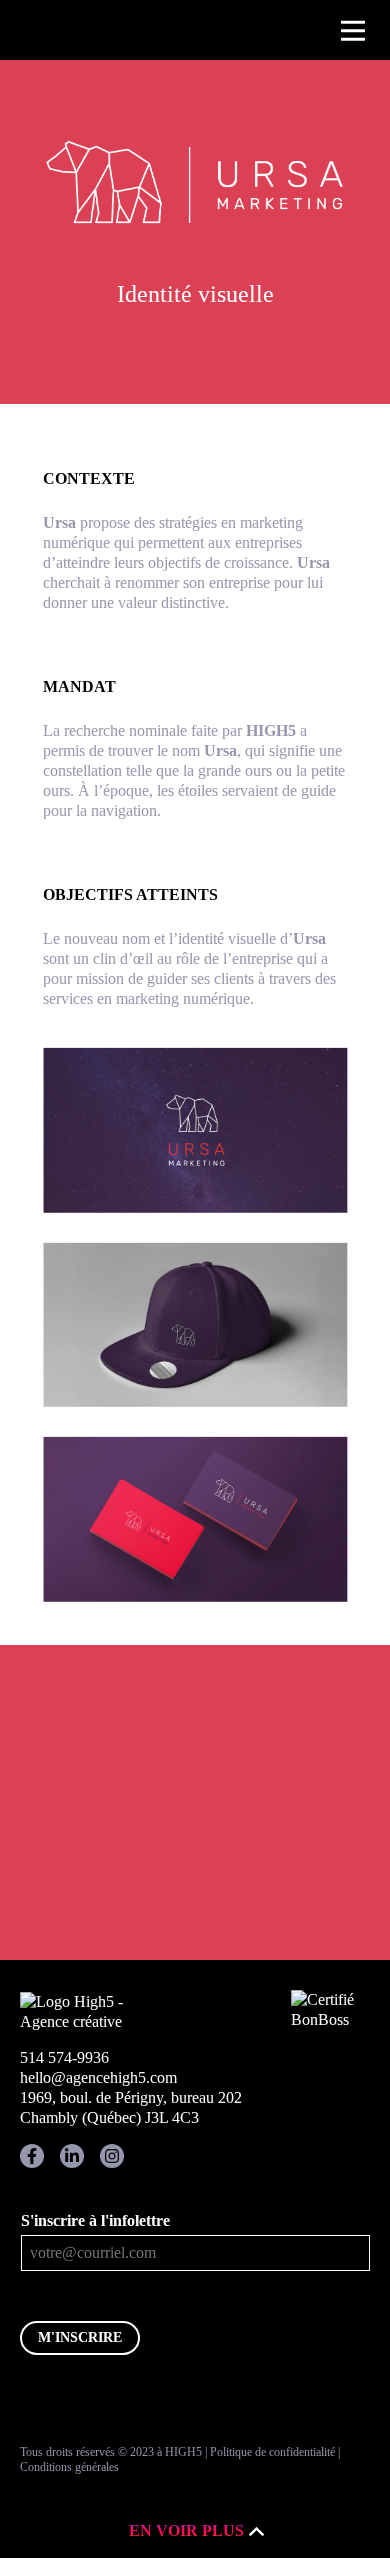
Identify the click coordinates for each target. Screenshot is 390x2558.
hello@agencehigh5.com (98, 2077)
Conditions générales (69, 2467)
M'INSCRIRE (80, 2337)
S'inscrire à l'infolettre (95, 2220)
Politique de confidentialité (272, 2452)
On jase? (195, 1892)
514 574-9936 (64, 2057)
